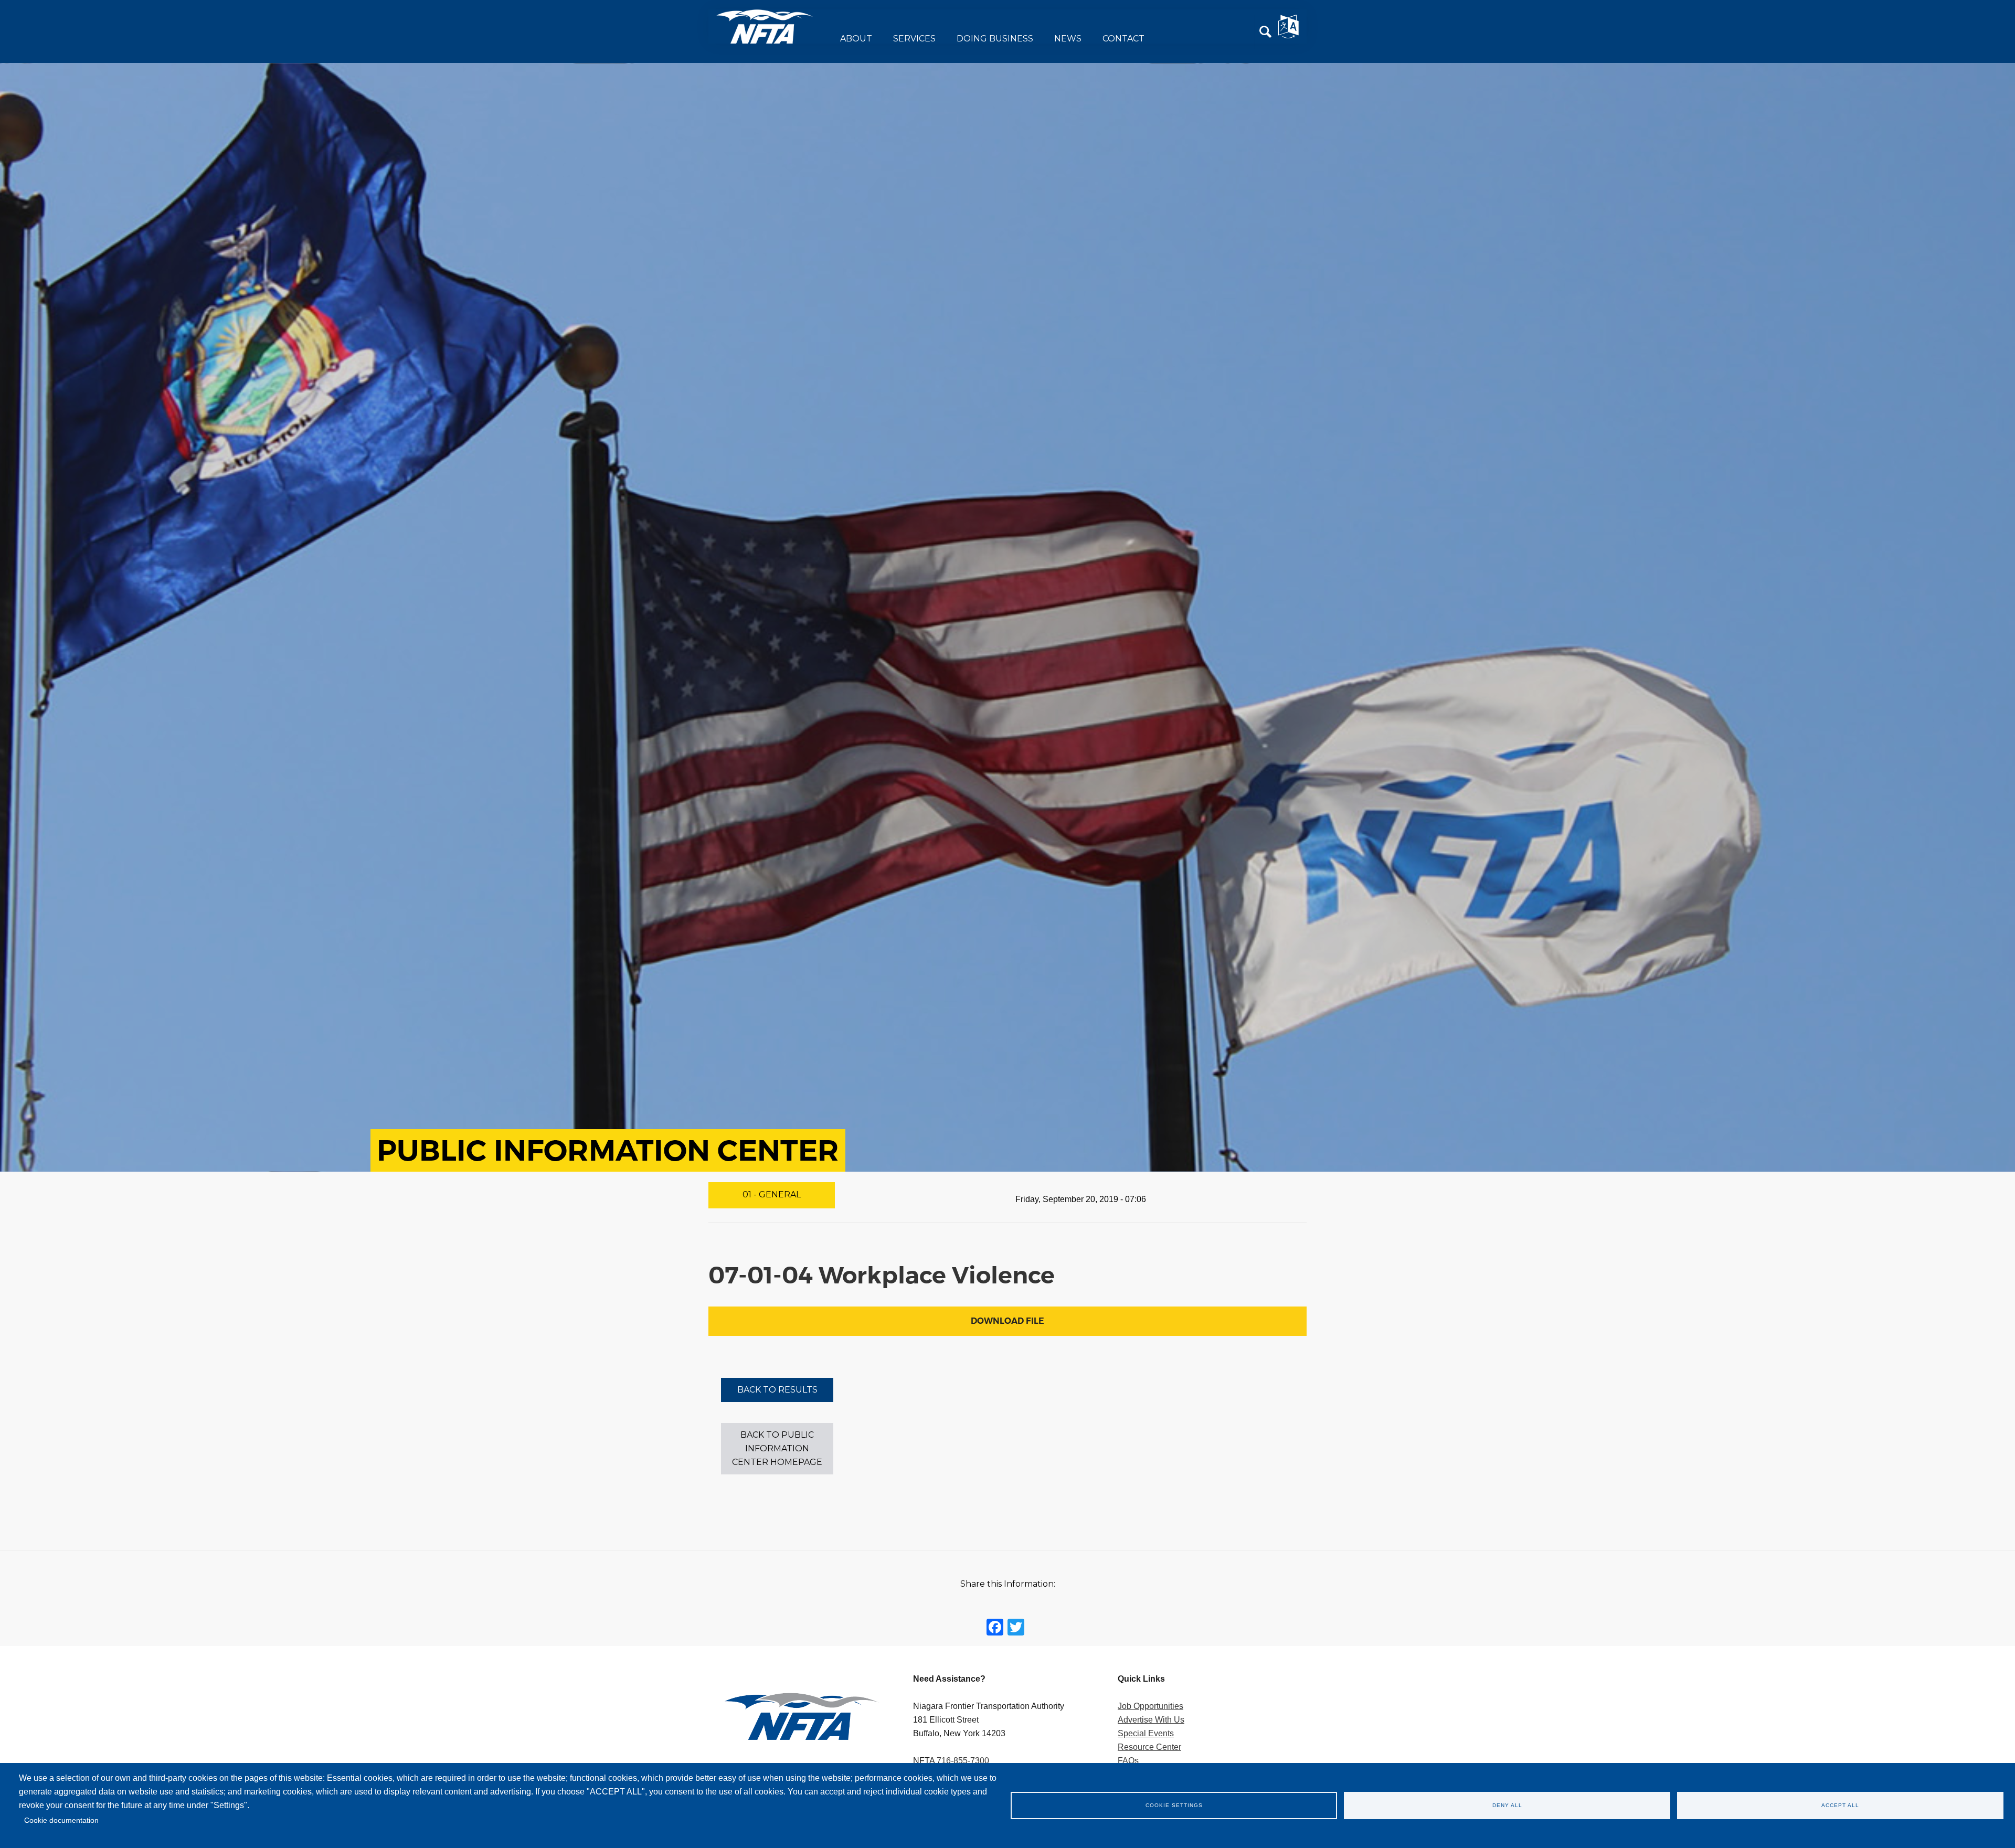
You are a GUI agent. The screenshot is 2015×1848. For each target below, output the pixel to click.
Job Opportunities (1150, 1706)
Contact (1123, 39)
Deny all (1507, 1805)
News (1068, 39)
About (856, 39)
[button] (1266, 32)
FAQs (1128, 1761)
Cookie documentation (61, 1820)
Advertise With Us (1151, 1720)
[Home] (765, 26)
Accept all (1840, 1805)
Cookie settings (1174, 1805)
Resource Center (1149, 1747)
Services (914, 39)
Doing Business (995, 39)
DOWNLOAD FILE (1008, 1321)
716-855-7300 (963, 1761)
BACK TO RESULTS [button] (777, 1390)
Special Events (1146, 1733)
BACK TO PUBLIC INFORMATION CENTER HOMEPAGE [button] (777, 1448)
